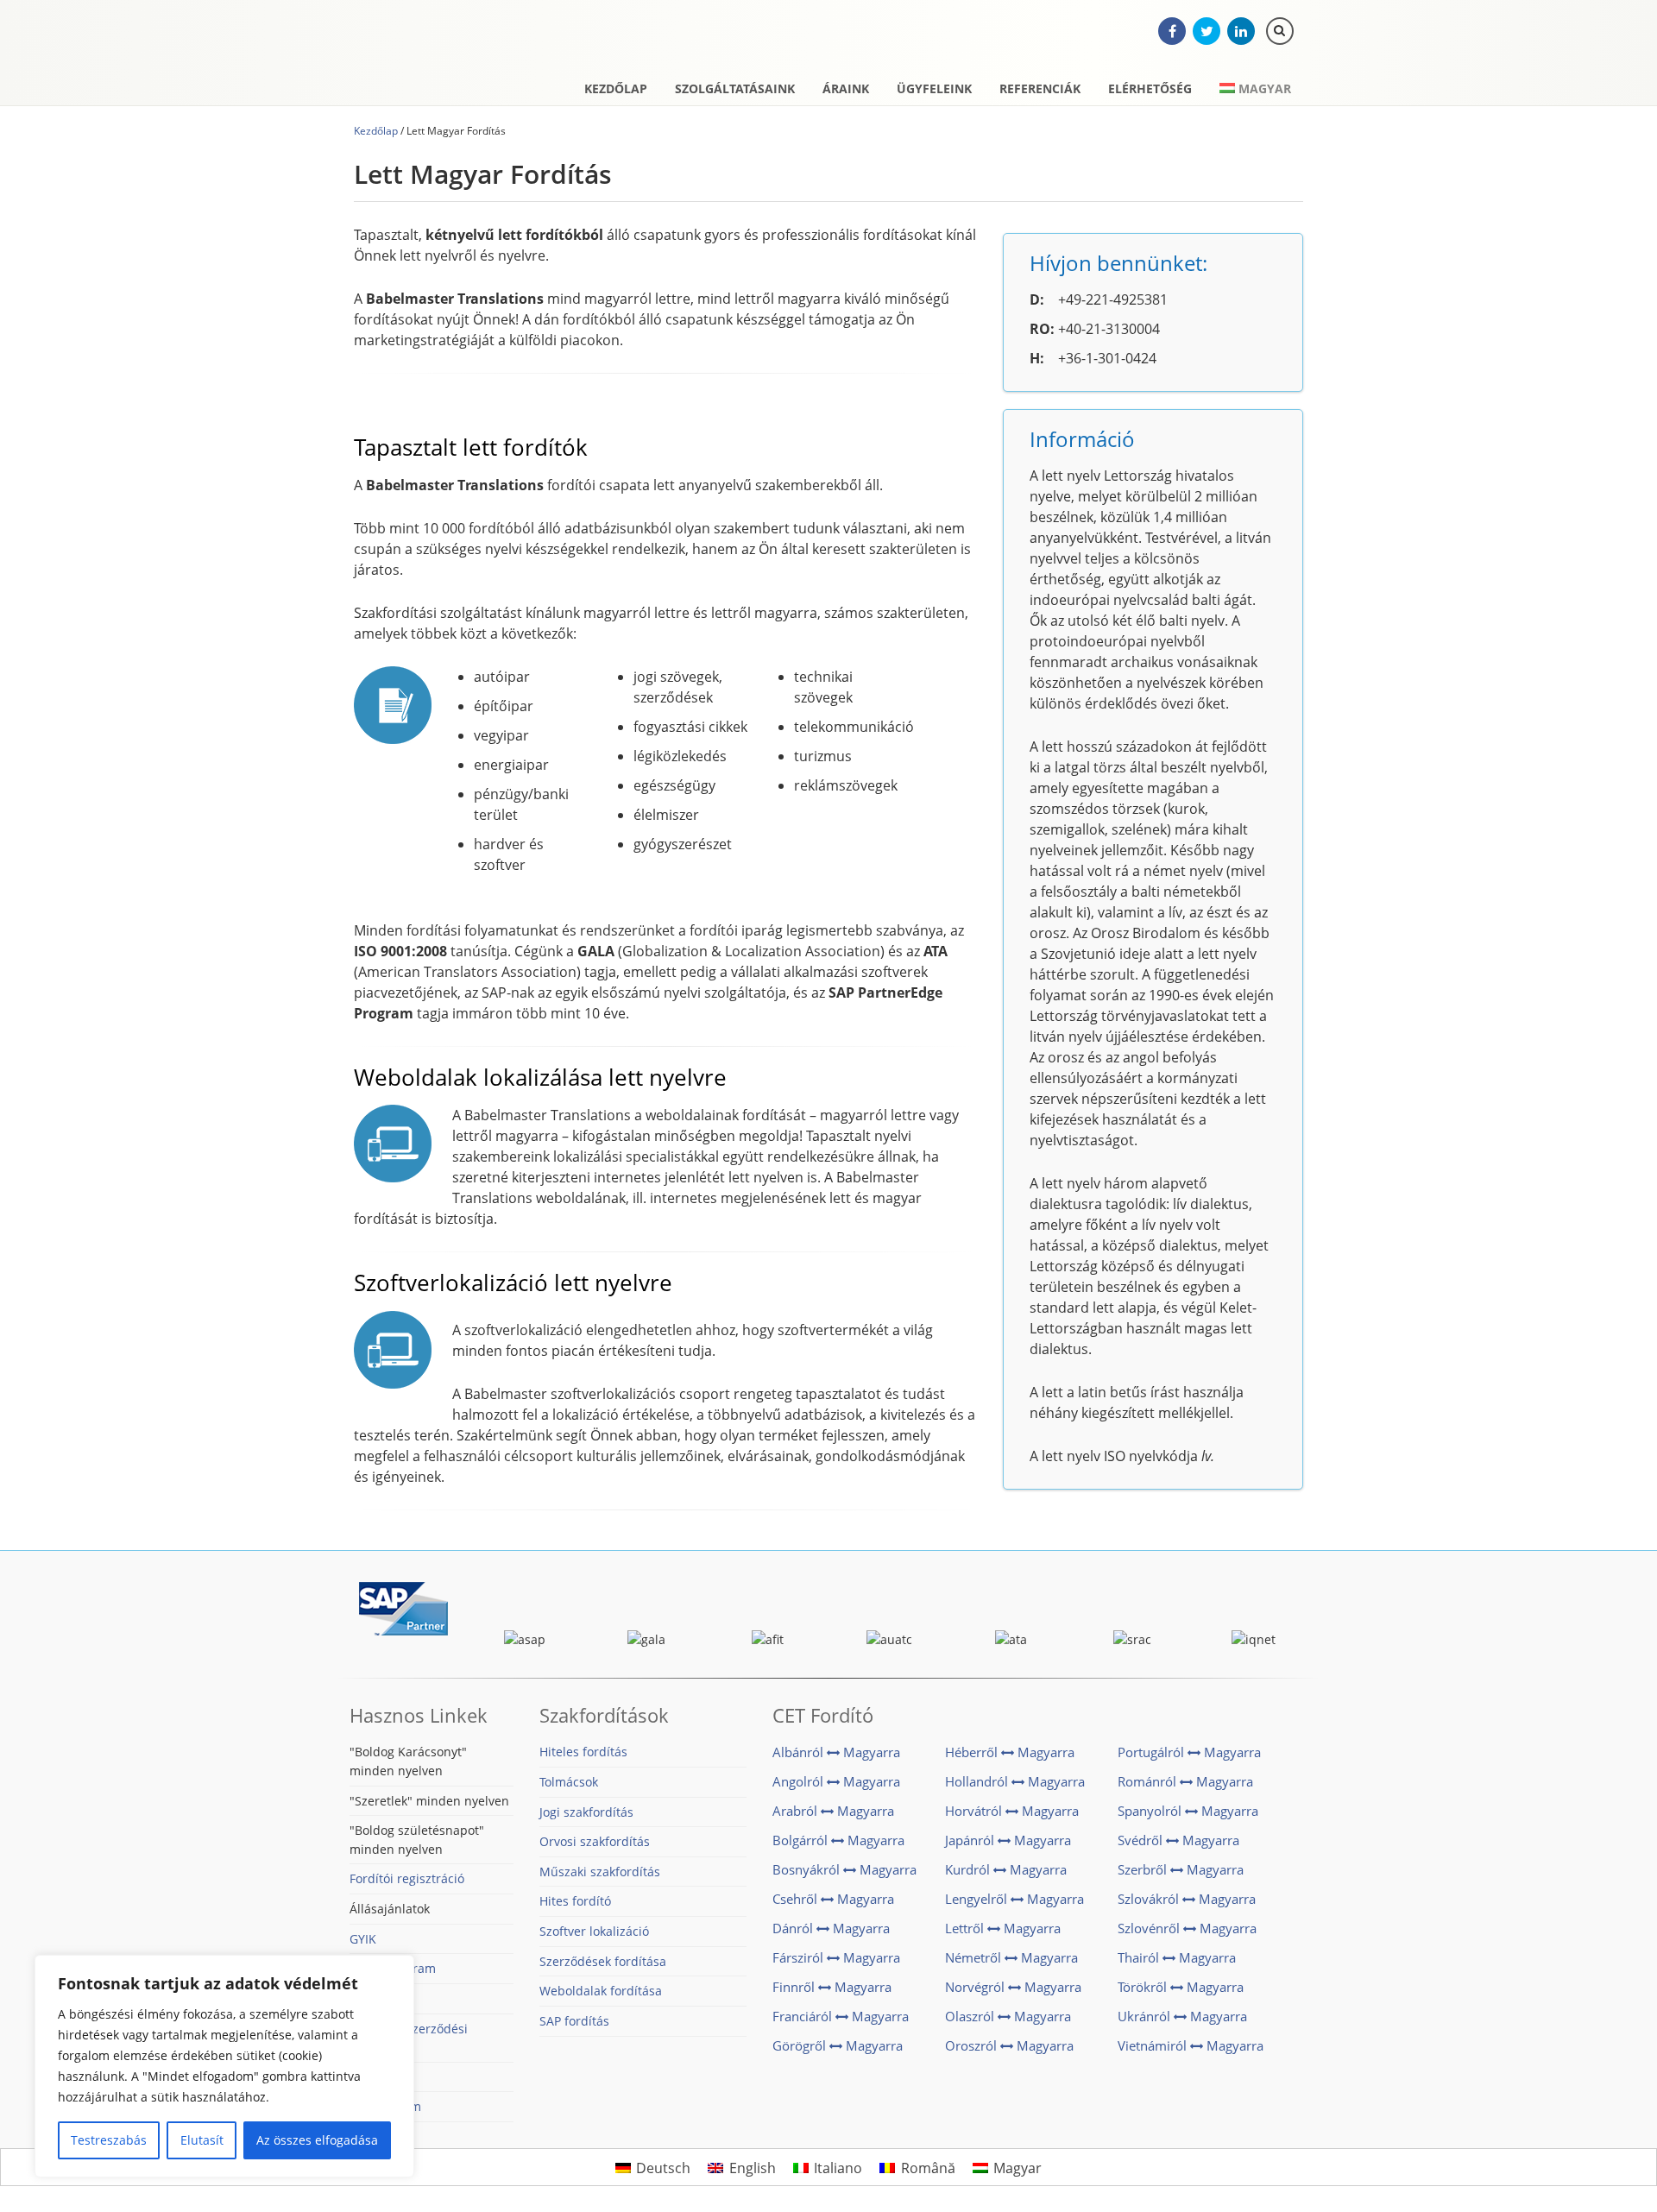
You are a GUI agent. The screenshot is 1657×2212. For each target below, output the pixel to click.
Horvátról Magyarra (1012, 1811)
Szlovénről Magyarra (1187, 1928)
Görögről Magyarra (838, 2045)
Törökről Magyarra (1181, 1987)
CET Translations (444, 56)
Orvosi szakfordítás (595, 1841)
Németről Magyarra (1011, 1957)
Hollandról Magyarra (1015, 1781)
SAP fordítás (574, 2021)
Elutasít (202, 2140)
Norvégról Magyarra (1013, 1987)
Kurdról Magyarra (1006, 1869)
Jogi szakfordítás (586, 1812)
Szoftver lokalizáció (594, 1931)
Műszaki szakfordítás (600, 1872)
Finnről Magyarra (832, 1987)
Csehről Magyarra (833, 1899)
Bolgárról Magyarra (838, 1840)
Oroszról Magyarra (1009, 2045)
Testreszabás (109, 2140)
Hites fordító (575, 1901)
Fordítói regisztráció (407, 1878)
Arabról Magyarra (833, 1811)
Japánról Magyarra (1008, 1840)
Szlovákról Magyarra (1187, 1899)
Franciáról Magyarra (841, 2016)
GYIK (363, 1939)
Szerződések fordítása (603, 1961)
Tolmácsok (569, 1782)
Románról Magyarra (1185, 1781)
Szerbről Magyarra (1181, 1869)
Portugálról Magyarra (1189, 1752)
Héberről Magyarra (1010, 1752)
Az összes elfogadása (317, 2140)
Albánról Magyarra (836, 1752)
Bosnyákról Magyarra (844, 1869)
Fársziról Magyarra (836, 1957)
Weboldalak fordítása (601, 1991)
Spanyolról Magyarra (1188, 1811)
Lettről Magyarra (1003, 1928)
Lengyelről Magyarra (1014, 1899)
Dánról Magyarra (831, 1928)
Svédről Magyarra (1178, 1840)
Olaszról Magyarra (1008, 2016)
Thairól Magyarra (1177, 1957)
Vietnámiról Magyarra (1191, 2045)
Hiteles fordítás (583, 1752)
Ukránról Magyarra (1182, 2016)
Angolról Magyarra (836, 1781)
